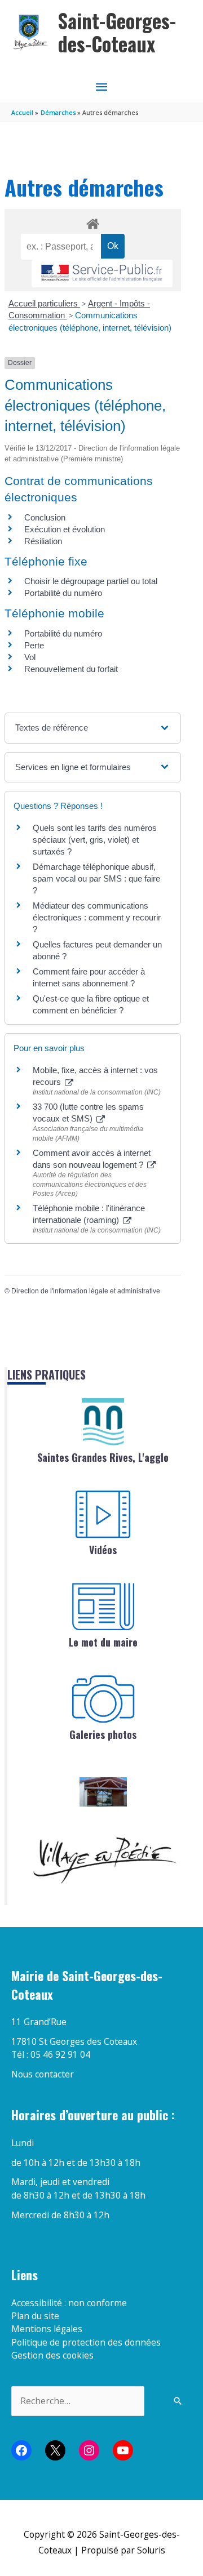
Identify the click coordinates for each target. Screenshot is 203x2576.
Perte (34, 645)
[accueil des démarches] (92, 222)
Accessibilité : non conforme (69, 2303)
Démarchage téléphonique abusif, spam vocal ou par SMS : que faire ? (96, 878)
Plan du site (35, 2316)
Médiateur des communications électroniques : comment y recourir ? (97, 917)
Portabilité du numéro (63, 593)
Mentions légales (47, 2329)
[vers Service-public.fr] (102, 273)
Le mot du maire (103, 1642)
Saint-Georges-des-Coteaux (117, 32)
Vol (30, 657)
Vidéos (103, 1550)
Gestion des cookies (52, 2355)
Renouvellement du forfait (71, 669)
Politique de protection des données (86, 2342)
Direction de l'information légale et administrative (86, 1291)
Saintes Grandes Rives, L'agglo (103, 1457)
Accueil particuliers (44, 303)
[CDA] (103, 1422)
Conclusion (45, 517)
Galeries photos (103, 1734)
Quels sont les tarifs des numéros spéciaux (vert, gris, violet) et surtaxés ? (95, 840)
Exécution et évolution (65, 529)
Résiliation (43, 541)
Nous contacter (43, 2074)
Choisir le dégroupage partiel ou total (91, 581)
